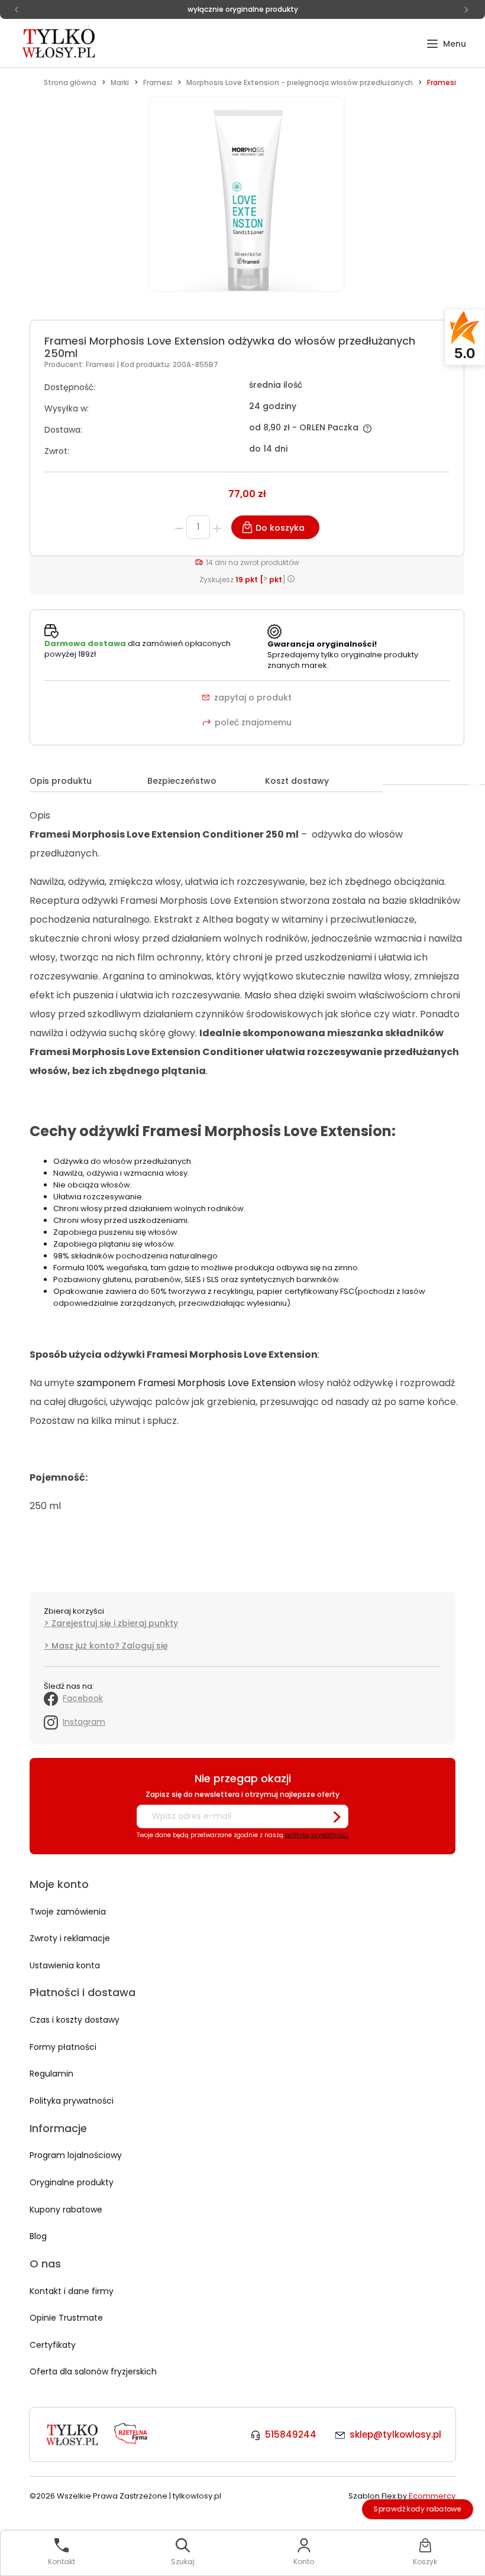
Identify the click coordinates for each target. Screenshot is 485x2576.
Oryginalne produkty (72, 2182)
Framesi (101, 364)
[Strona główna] (60, 43)
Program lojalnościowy (76, 2155)
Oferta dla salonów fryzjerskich (93, 2371)
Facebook (83, 1698)
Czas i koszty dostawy (75, 2020)
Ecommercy (432, 2496)
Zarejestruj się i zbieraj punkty (115, 1623)
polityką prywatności (317, 1835)
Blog (38, 2236)
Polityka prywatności (72, 2101)
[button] (446, 44)
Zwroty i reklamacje (70, 1938)
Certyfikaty (53, 2345)
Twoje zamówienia (68, 1912)
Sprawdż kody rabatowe (418, 2509)
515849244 (291, 2434)
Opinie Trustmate (66, 2318)
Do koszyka (280, 528)
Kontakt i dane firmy (72, 2291)
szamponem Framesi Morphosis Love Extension (186, 1383)
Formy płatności (63, 2047)
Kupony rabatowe (66, 2210)
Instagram (84, 1722)
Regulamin (51, 2074)
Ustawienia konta (65, 1965)
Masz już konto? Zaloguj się (110, 1646)
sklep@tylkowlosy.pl (395, 2434)
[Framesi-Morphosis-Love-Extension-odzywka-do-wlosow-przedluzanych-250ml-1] (247, 201)
